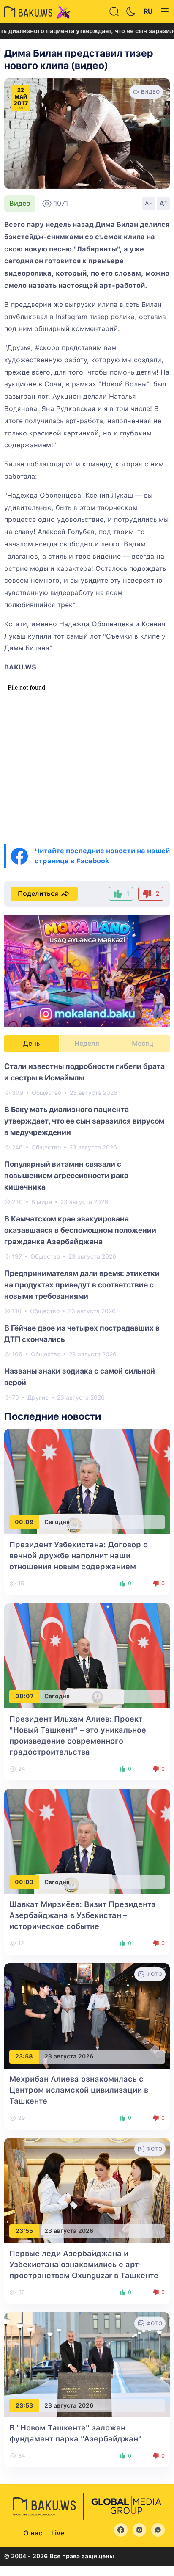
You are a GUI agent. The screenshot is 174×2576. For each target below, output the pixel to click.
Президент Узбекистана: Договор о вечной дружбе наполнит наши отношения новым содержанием (79, 1555)
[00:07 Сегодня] (87, 1655)
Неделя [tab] (87, 1043)
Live (58, 2533)
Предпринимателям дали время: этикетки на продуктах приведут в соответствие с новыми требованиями (82, 1285)
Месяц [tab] (143, 1043)
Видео (20, 203)
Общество (46, 1093)
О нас (33, 2533)
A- (149, 203)
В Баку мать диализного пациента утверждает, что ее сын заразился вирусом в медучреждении (84, 1121)
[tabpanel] (87, 1231)
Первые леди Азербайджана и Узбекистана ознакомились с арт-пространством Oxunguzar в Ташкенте (84, 2264)
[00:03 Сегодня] (87, 1841)
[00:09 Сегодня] (87, 1481)
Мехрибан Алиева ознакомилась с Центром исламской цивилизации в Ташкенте (79, 2090)
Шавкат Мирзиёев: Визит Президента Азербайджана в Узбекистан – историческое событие (83, 1915)
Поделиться (38, 894)
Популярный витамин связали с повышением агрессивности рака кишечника (66, 1175)
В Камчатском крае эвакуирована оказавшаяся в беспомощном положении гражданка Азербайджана (80, 1230)
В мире (42, 1202)
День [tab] (32, 1043)
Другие (38, 1397)
